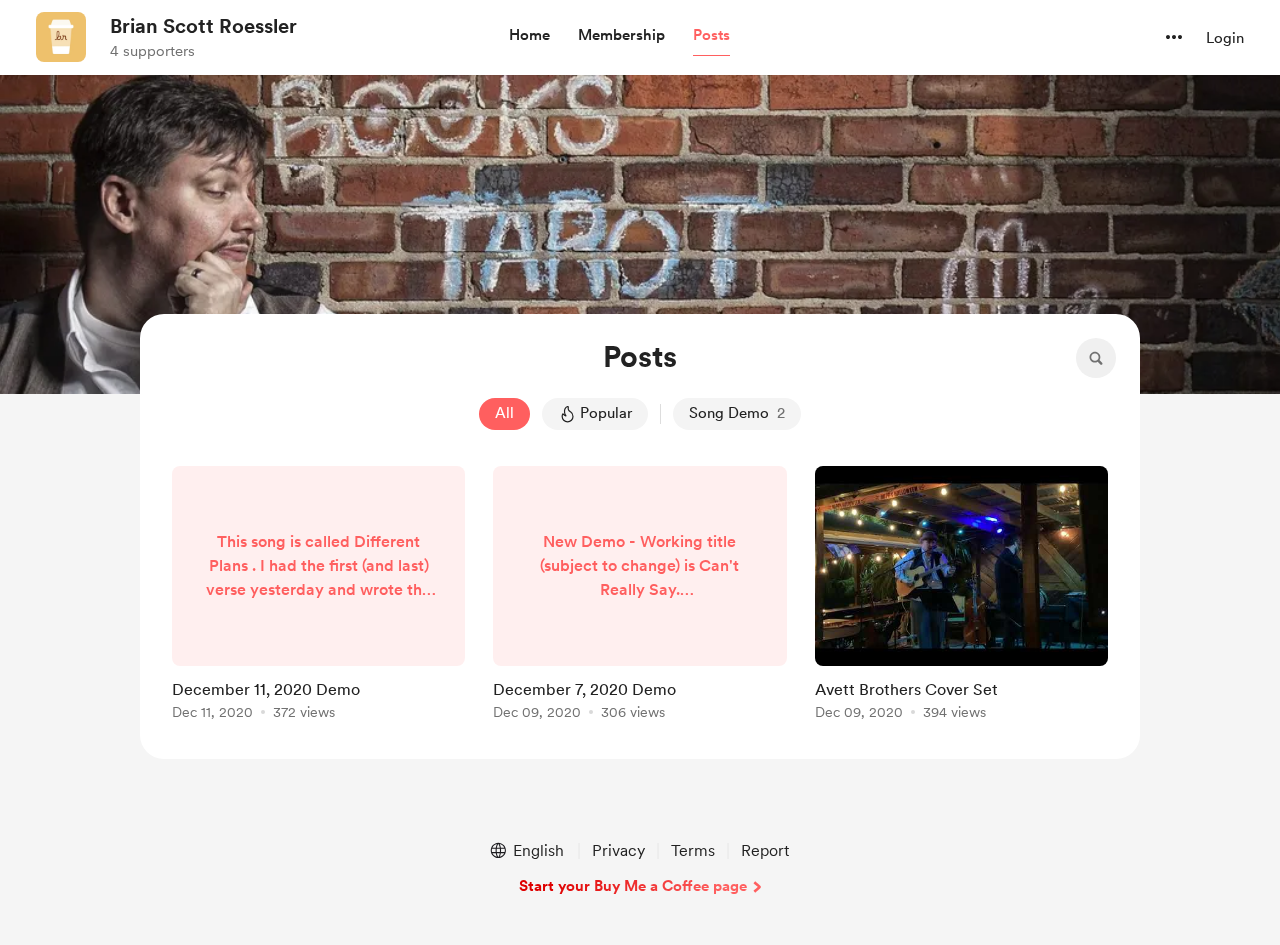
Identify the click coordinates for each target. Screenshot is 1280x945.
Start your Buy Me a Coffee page (633, 886)
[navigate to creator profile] (61, 37)
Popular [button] (606, 413)
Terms (693, 850)
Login (1225, 38)
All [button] (504, 413)
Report (765, 850)
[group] (318, 596)
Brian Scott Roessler (203, 26)
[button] (529, 36)
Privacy (618, 850)
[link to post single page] (318, 596)
